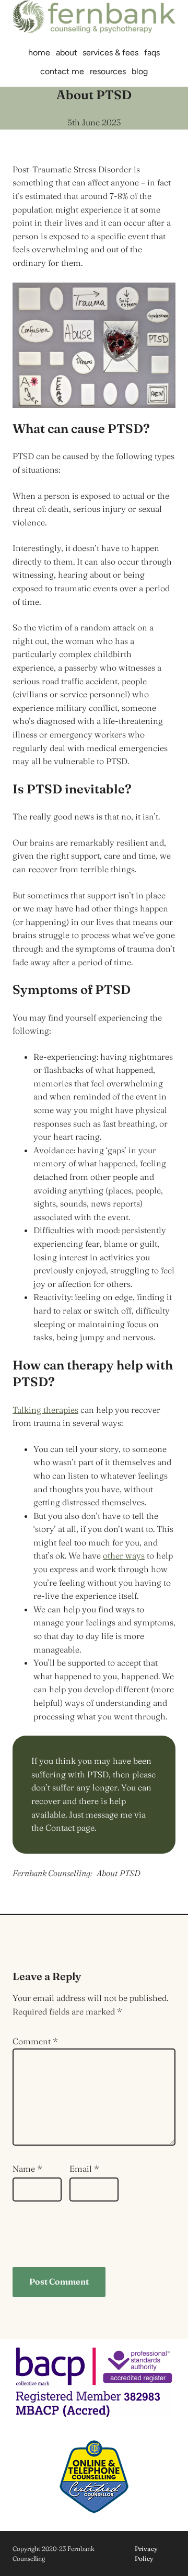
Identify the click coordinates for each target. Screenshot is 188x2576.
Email (84, 2169)
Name (27, 2169)
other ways (124, 1555)
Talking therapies (45, 1410)
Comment (35, 2041)
